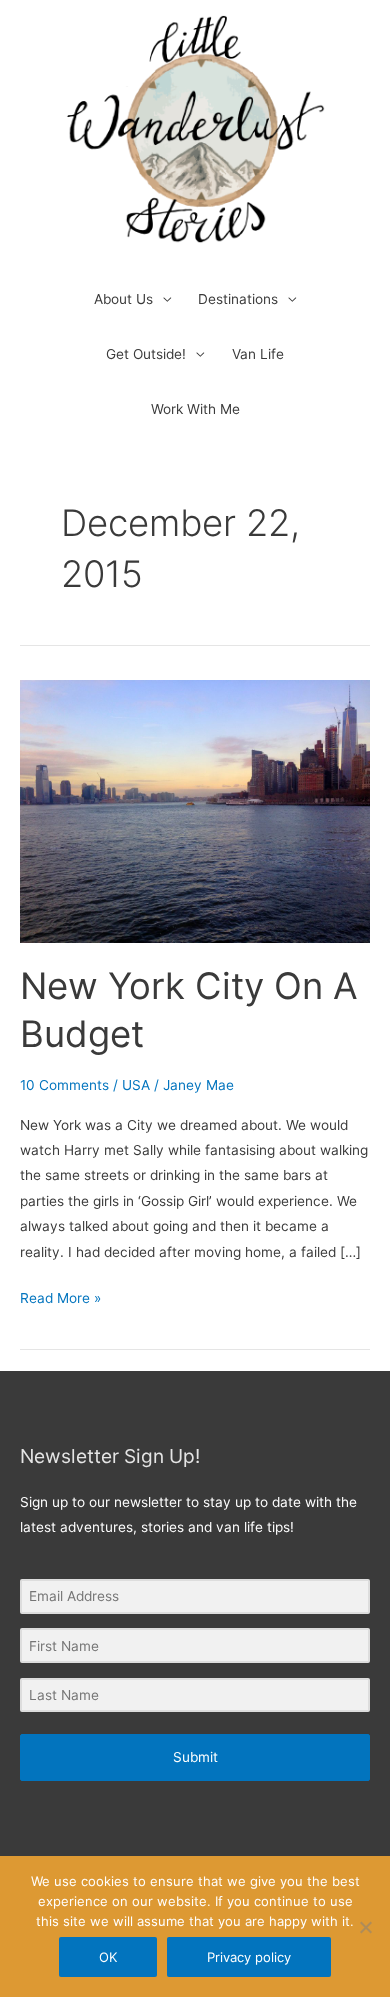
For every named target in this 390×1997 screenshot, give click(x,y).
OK (108, 1957)
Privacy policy (249, 1957)
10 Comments (64, 1085)
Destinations (238, 299)
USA (136, 1085)
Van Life (258, 354)
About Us (123, 299)
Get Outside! (146, 354)
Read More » (60, 1296)
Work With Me (195, 409)
